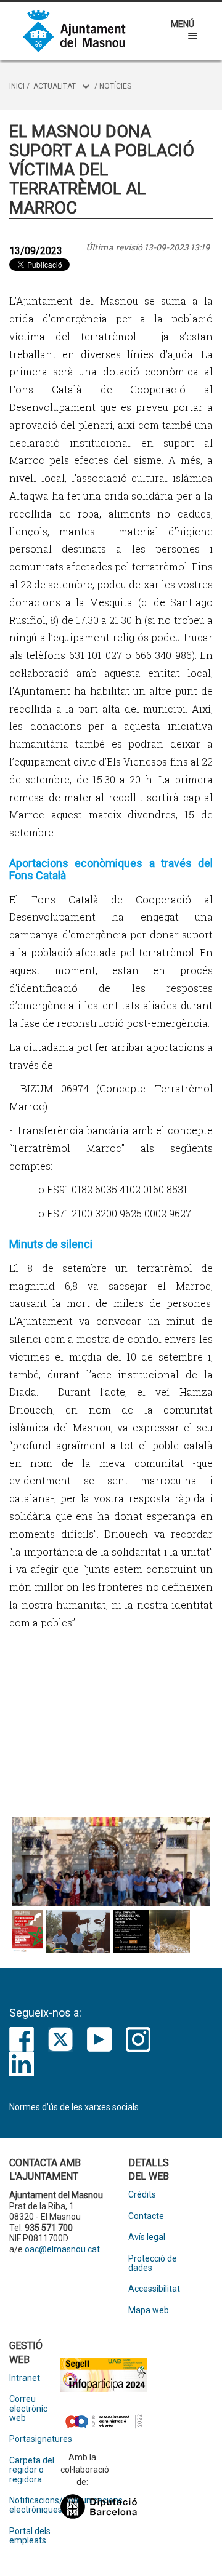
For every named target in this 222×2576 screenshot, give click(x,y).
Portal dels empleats (30, 2536)
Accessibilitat (154, 2289)
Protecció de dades (153, 2263)
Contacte (146, 2216)
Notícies (115, 86)
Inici (17, 86)
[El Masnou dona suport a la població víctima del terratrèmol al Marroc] (111, 1862)
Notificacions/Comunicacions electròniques (35, 2505)
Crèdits (142, 2195)
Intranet (25, 2378)
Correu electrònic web (28, 2409)
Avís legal (147, 2237)
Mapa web (149, 2310)
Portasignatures (35, 2439)
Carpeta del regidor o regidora (32, 2470)
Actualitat (55, 86)
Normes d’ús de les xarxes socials (74, 2107)
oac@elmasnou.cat (62, 2249)
